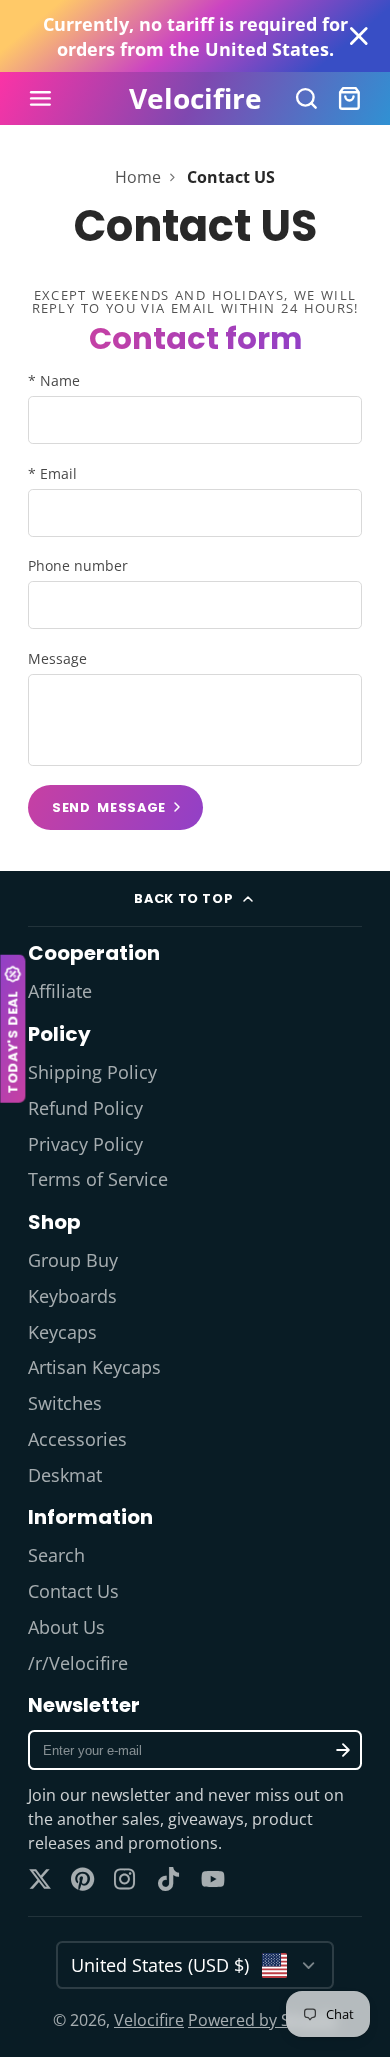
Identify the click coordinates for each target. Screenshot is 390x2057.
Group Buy (73, 1260)
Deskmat (65, 1475)
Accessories (77, 1439)
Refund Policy (85, 1108)
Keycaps (62, 1332)
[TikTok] (170, 1879)
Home (138, 177)
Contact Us (73, 1591)
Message (57, 658)
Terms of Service (98, 1179)
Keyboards (72, 1296)
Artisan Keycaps (94, 1367)
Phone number (78, 565)
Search (56, 1555)
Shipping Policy (92, 1072)
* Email (52, 473)
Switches (65, 1403)
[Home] (195, 99)
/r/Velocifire (78, 1663)
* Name (54, 380)
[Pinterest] (83, 1879)
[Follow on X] (40, 1879)
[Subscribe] (342, 1750)
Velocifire (149, 2020)
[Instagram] (126, 1879)
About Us (66, 1627)
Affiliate (60, 991)
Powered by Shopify (262, 2020)
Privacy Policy (85, 1144)
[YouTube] (213, 1879)
